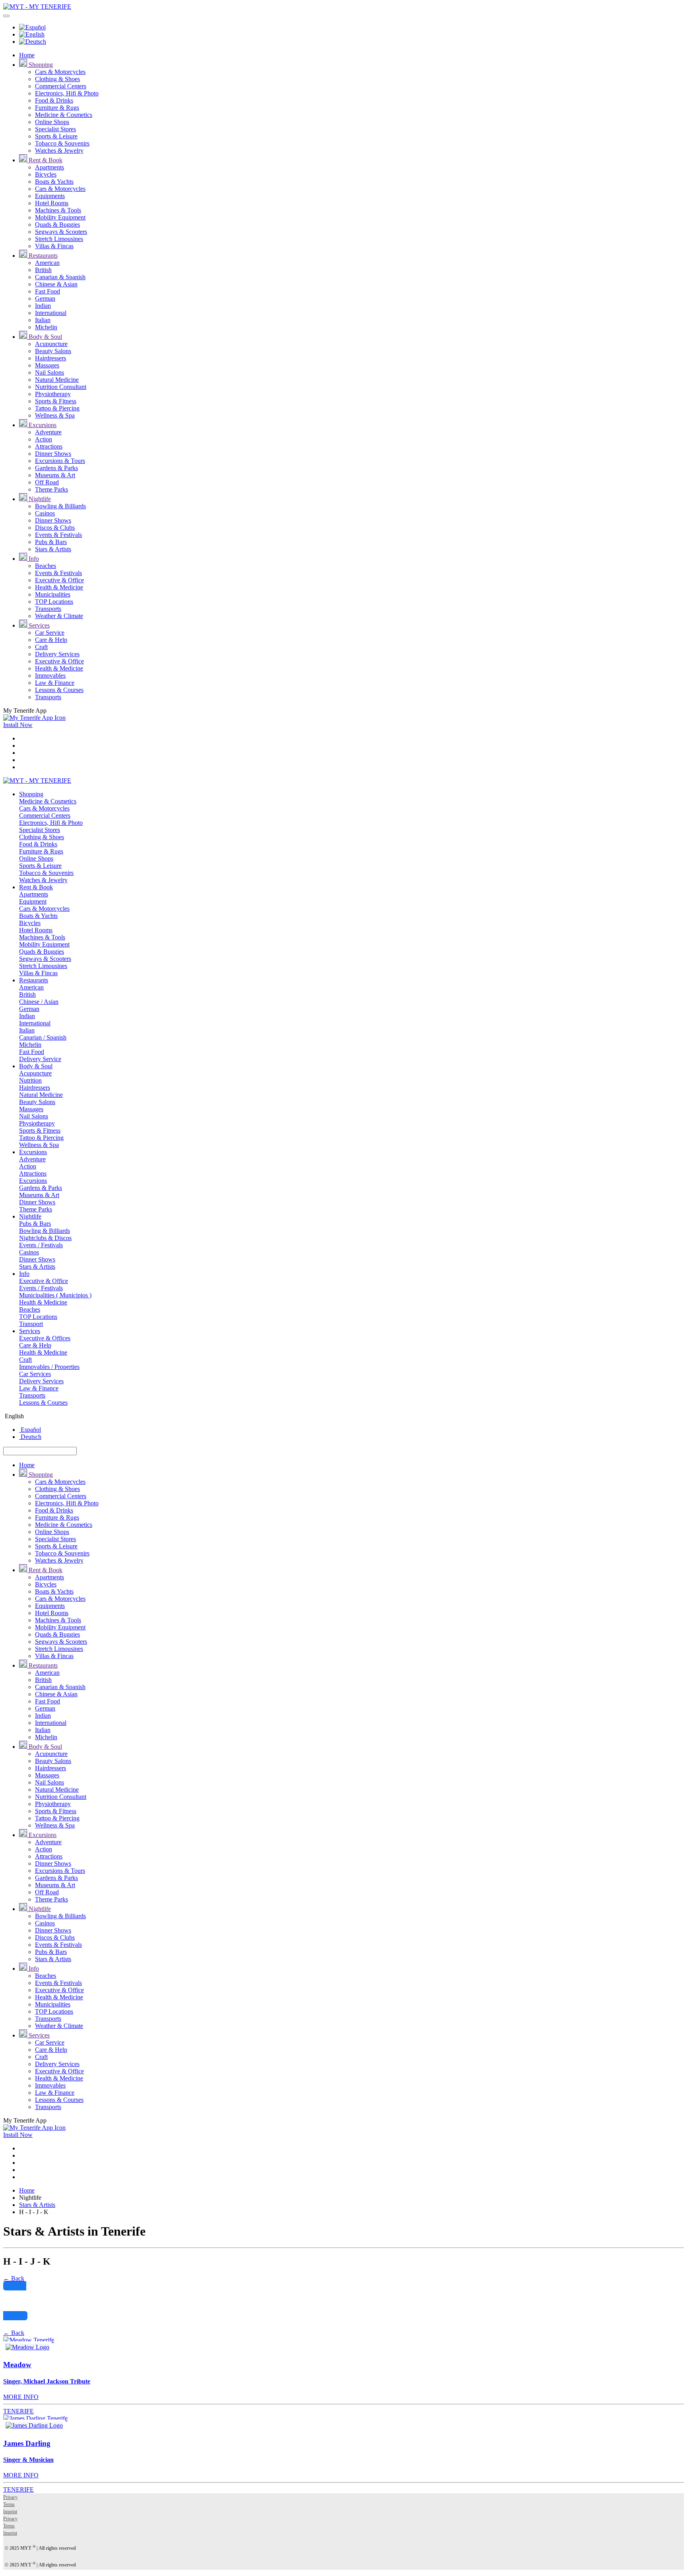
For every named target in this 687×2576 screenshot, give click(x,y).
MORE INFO (21, 2397)
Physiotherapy (53, 394)
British (43, 270)
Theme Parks (51, 489)
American (47, 263)
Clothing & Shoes (57, 79)
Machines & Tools (58, 210)
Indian (43, 306)
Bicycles (46, 174)
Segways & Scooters (61, 232)
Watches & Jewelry (59, 151)
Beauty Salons (53, 351)
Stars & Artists (53, 549)
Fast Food (48, 291)
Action (44, 439)
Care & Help (51, 640)
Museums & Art (55, 475)
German (45, 298)
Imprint (10, 2512)
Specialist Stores (55, 129)
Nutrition (30, 1080)
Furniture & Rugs (57, 108)
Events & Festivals (58, 535)
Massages (47, 365)
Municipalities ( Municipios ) (55, 1295)
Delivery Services (57, 654)
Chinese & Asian (56, 284)
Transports (48, 609)
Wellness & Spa (55, 415)
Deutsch (30, 1437)
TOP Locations (54, 602)
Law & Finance (55, 683)
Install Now (18, 725)
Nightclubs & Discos (45, 1238)
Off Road (47, 482)
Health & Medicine (59, 587)
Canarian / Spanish (43, 1037)
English (14, 1416)
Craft (41, 647)
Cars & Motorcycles (60, 72)
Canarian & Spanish (60, 277)
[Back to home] (37, 7)
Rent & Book (45, 160)
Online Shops (52, 122)
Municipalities (53, 594)
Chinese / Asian (39, 1002)
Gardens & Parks (56, 468)
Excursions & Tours (60, 461)
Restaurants (42, 256)
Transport (31, 1324)
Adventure (48, 432)
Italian (43, 320)
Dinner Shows (53, 454)
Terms (9, 2504)
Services (38, 625)
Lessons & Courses (59, 690)
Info (33, 559)
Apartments (49, 167)
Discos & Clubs (55, 528)
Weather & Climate (59, 616)
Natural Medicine (57, 380)
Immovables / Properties (49, 1367)
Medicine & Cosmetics (64, 115)
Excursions (42, 425)
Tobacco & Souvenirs (62, 143)
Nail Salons (49, 372)
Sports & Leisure (56, 136)
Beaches (46, 566)
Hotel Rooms (52, 203)
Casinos (45, 513)
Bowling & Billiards (60, 506)
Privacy (10, 2497)
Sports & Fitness (56, 401)
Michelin (46, 327)
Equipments (50, 196)
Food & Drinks (54, 100)
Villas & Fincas (54, 246)
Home (27, 55)
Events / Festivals (41, 1245)
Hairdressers (50, 358)
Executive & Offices (45, 1338)
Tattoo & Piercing (57, 408)
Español (30, 1430)
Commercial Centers (61, 86)
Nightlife (39, 499)
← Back (14, 2278)
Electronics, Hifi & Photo (67, 93)
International (51, 313)
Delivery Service (40, 1059)
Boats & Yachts (54, 182)
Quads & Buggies (57, 225)
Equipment (33, 901)
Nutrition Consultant (61, 387)
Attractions (49, 446)
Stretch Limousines (59, 239)
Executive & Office (59, 580)
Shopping (40, 65)
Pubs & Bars (51, 542)
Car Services (35, 1374)
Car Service (50, 633)
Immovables (50, 676)
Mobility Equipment (60, 217)
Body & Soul (45, 337)
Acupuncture (51, 344)
